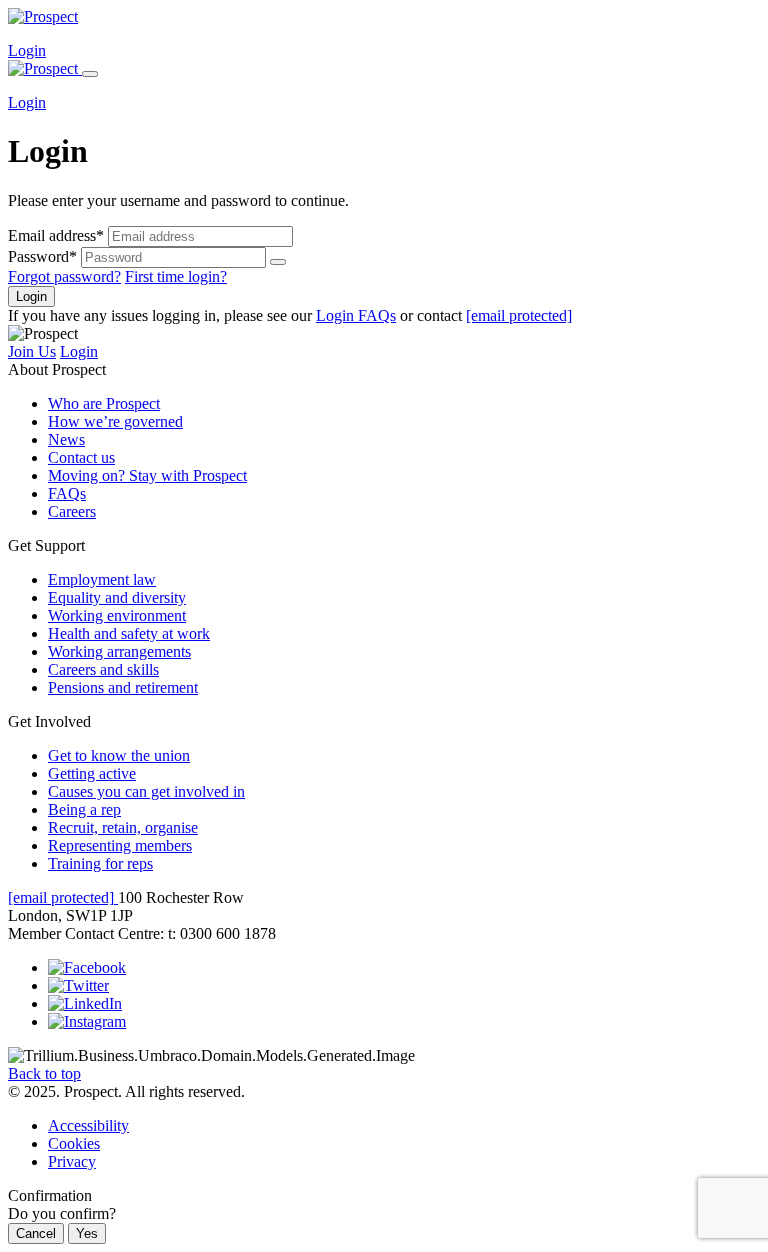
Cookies (74, 1143)
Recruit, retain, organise (123, 827)
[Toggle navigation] (90, 74)
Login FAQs (356, 315)
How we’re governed (115, 421)
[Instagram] (87, 1021)
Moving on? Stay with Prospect (147, 475)
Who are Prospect (104, 403)
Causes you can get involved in (146, 791)
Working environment (117, 615)
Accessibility (88, 1125)
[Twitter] (78, 985)
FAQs (67, 493)
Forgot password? (64, 276)
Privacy (72, 1161)
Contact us (81, 457)
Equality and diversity (117, 597)
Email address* (56, 235)
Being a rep (84, 809)
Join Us (32, 351)
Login (27, 50)
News (66, 439)
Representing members (120, 845)
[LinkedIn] (85, 1003)
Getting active (92, 773)
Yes (87, 1233)
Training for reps (100, 863)
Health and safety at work (129, 633)
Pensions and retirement (123, 687)
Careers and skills (103, 669)
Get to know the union (119, 755)
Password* (42, 256)
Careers (72, 511)
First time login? (176, 276)
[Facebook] (87, 967)
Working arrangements (119, 651)
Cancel (36, 1233)
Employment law (102, 579)
